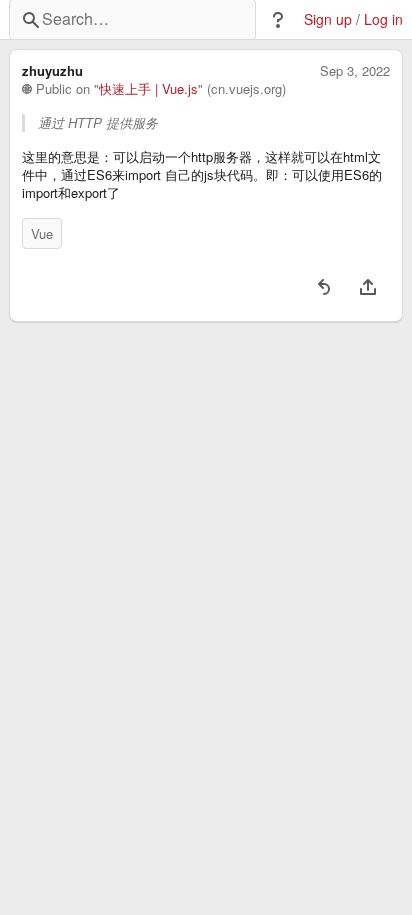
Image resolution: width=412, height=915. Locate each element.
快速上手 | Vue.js (148, 89)
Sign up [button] (328, 19)
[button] (278, 20)
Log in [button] (383, 19)
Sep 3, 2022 (355, 71)
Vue (42, 233)
